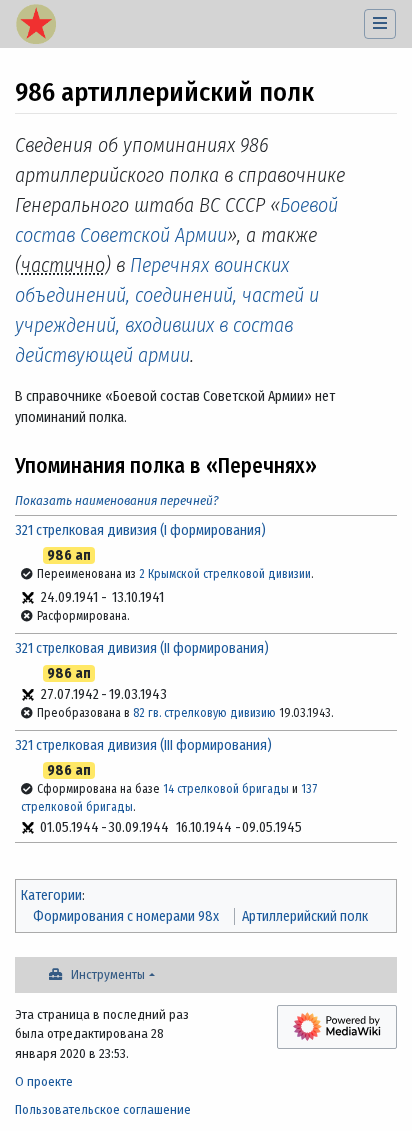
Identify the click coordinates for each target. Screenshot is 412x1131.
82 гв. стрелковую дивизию (204, 713)
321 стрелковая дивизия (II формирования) (142, 648)
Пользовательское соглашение (103, 1109)
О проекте (44, 1081)
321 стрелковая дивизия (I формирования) (140, 530)
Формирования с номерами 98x (126, 916)
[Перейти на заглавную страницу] (36, 26)
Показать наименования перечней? (117, 500)
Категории (51, 895)
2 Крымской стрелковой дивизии (225, 574)
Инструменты (108, 974)
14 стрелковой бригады (226, 789)
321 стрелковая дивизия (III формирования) (143, 745)
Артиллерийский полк (305, 916)
